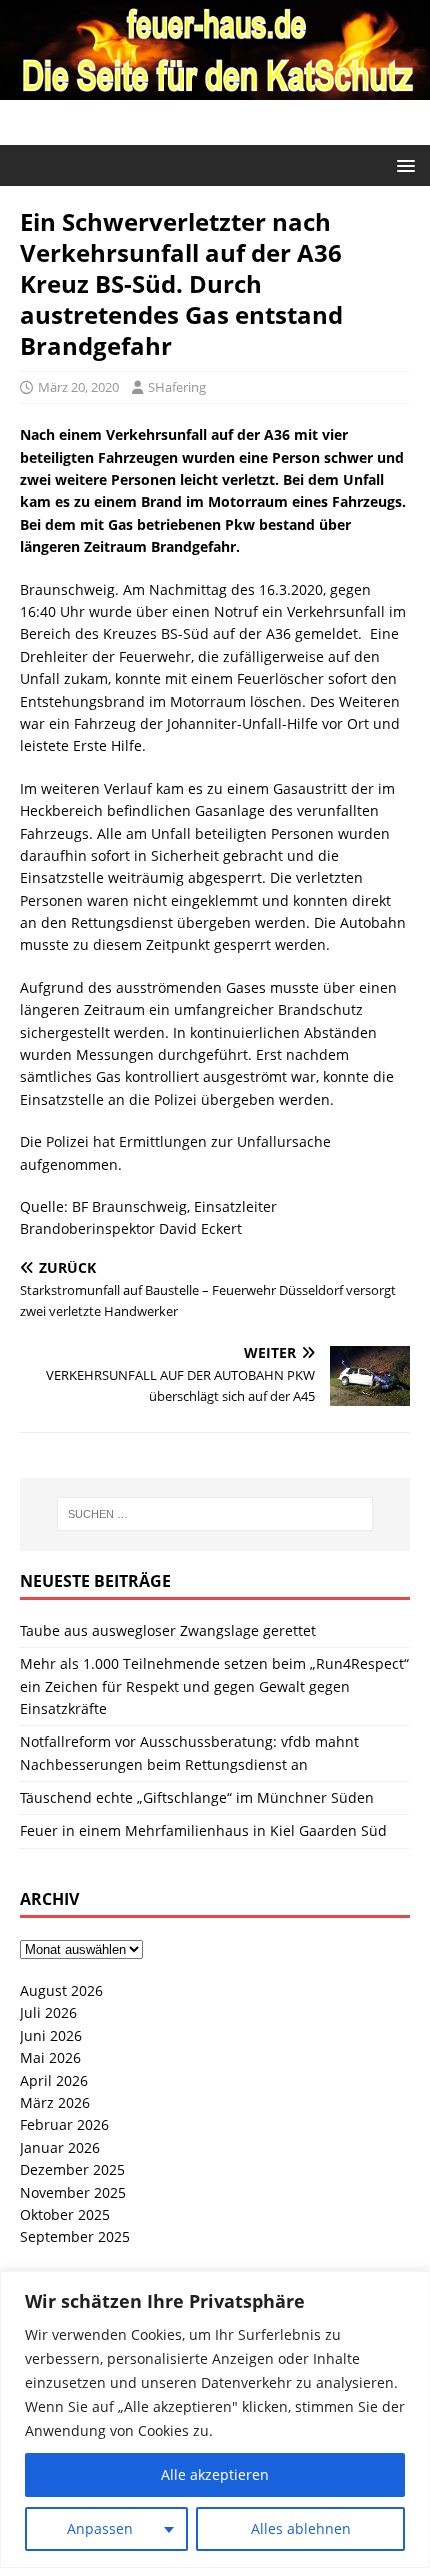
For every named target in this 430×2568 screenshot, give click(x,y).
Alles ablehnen (301, 2528)
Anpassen (100, 2528)
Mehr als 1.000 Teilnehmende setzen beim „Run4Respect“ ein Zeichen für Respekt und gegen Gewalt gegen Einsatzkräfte (214, 1686)
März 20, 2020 (78, 387)
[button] (402, 164)
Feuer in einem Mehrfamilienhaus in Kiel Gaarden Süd (203, 1830)
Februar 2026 (64, 2124)
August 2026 (61, 1990)
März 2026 (55, 2102)
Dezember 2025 (72, 2169)
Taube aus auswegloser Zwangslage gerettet (168, 1630)
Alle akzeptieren (215, 2474)
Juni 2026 (51, 2035)
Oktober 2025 (65, 2214)
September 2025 (75, 2236)
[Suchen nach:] (215, 1514)
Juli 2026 (48, 2012)
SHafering (177, 387)
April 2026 (54, 2080)
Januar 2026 (60, 2147)
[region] (215, 2419)
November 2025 (73, 2192)
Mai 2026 (50, 2057)
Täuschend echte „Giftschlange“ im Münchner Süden (197, 1797)
